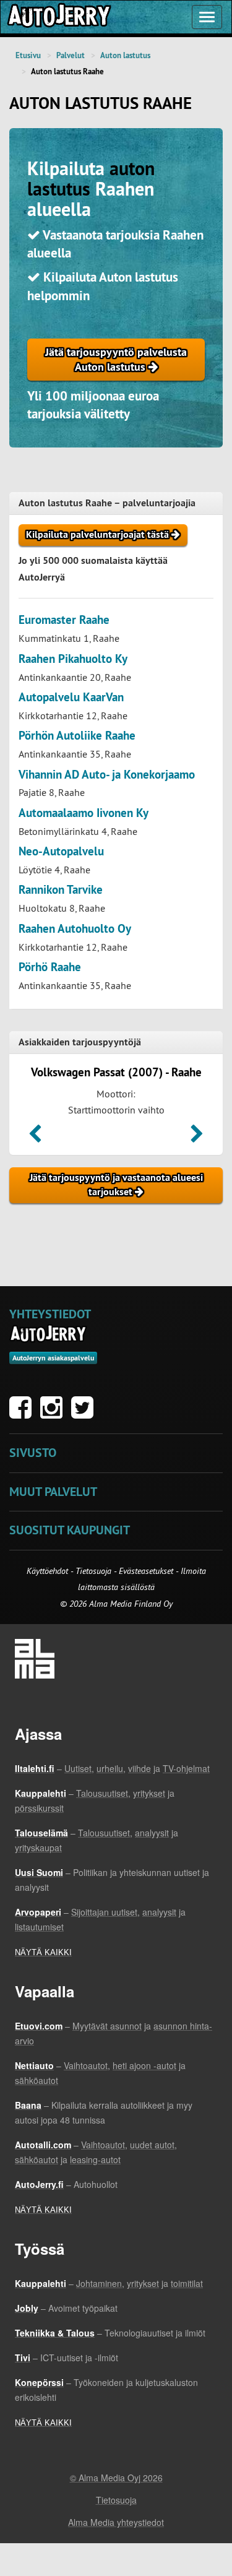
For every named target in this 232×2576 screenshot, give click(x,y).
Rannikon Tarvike (61, 890)
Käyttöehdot (49, 1571)
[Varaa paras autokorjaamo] (49, 1334)
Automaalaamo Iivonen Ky (84, 813)
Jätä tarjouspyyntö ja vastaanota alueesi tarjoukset (116, 1185)
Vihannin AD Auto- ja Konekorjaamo (107, 775)
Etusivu (28, 55)
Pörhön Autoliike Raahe (77, 736)
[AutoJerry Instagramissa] (54, 1414)
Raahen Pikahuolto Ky (73, 659)
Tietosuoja (93, 1571)
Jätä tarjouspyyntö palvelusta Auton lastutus (116, 359)
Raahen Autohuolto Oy (75, 929)
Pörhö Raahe (50, 967)
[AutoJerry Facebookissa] (24, 1414)
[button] (35, 1138)
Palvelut (71, 55)
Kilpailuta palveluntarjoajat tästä (99, 534)
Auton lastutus (125, 55)
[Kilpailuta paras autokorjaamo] (58, 17)
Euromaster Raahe (64, 620)
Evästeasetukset (146, 1571)
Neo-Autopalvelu (61, 851)
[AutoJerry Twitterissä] (85, 1414)
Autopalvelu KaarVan (71, 697)
